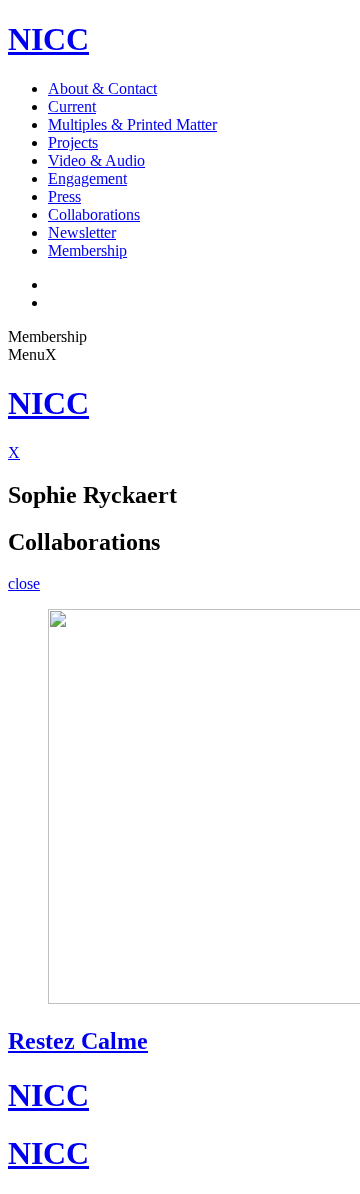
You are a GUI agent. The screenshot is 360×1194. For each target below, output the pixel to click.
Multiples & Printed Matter (132, 124)
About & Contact (102, 88)
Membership (87, 250)
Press (64, 196)
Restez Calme (78, 1041)
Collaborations (94, 214)
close (24, 583)
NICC (48, 39)
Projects (73, 142)
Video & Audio (96, 160)
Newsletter (82, 232)
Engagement (87, 178)
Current (72, 106)
